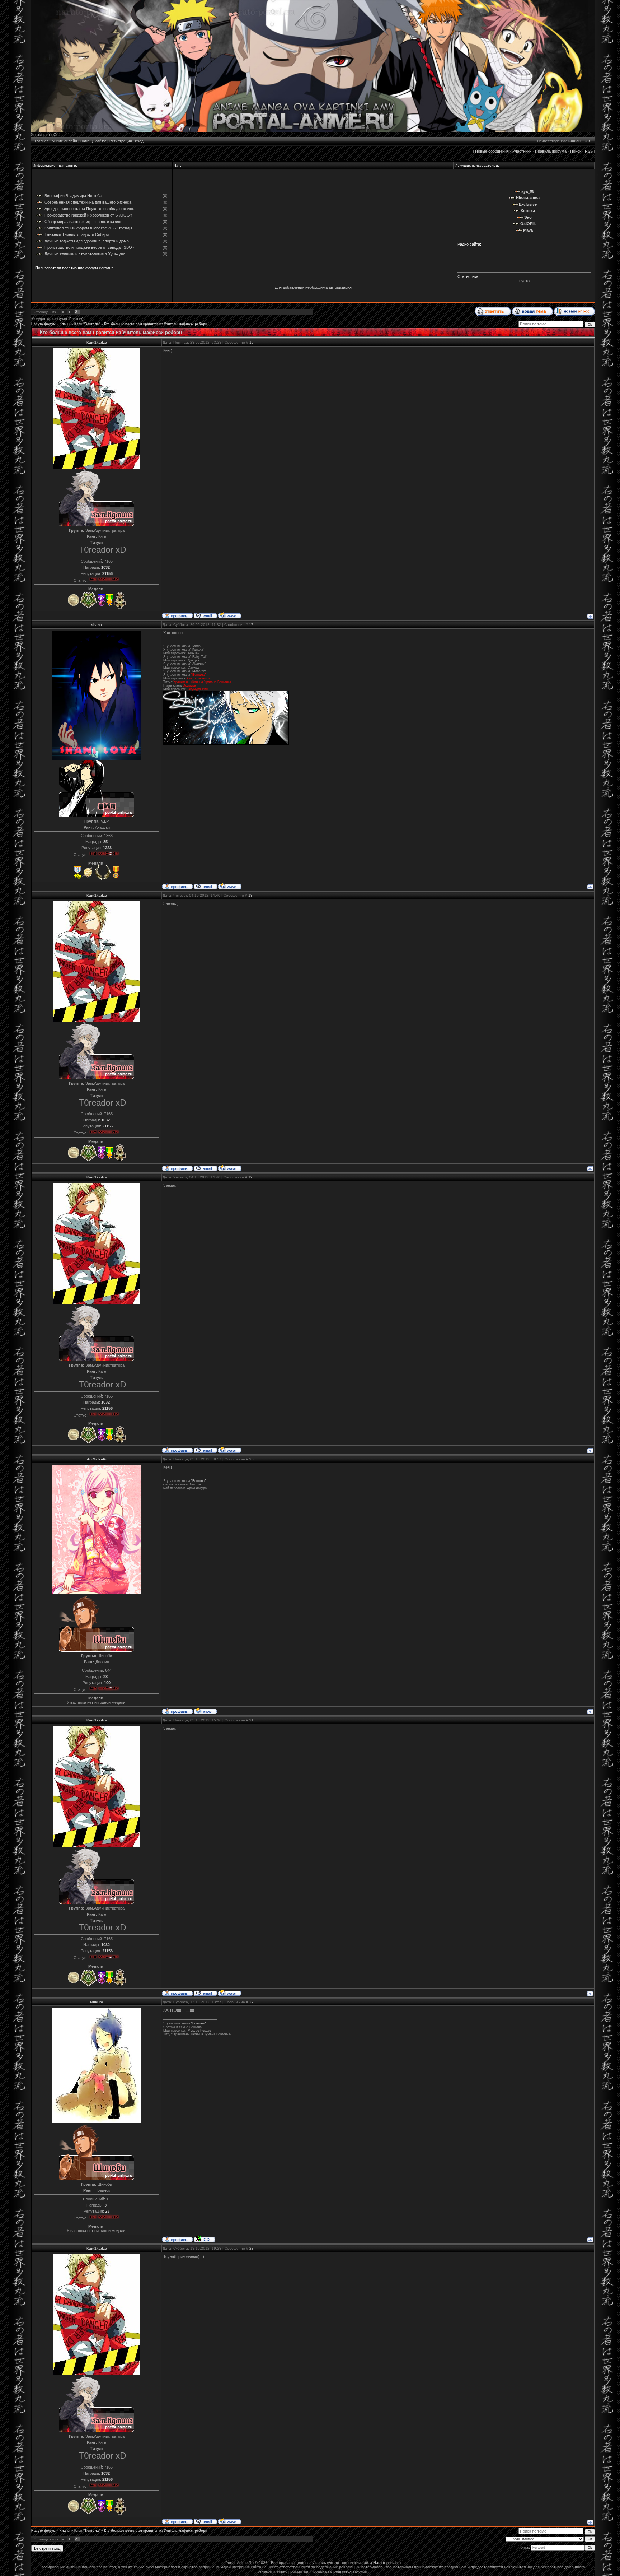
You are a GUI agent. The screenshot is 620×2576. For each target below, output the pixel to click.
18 (250, 895)
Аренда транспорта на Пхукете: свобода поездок (89, 209)
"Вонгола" (198, 1481)
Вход (139, 141)
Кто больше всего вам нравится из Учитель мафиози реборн (156, 324)
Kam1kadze (97, 342)
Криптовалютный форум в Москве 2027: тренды (88, 228)
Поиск (576, 151)
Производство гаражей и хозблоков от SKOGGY (88, 215)
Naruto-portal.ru (387, 2563)
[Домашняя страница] (230, 615)
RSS (588, 141)
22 (252, 2002)
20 (252, 1459)
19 (250, 1177)
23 (252, 2248)
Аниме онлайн (64, 141)
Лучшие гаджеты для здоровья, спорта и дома (87, 241)
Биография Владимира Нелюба (73, 196)
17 (251, 625)
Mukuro (97, 2002)
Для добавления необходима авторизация (313, 287)
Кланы (65, 324)
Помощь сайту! (93, 141)
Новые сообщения (492, 151)
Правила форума (551, 151)
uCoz (56, 135)
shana (97, 625)
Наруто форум (43, 324)
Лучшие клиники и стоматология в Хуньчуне (85, 254)
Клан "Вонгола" (87, 324)
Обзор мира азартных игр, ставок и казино (83, 222)
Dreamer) (76, 319)
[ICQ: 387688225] (204, 2239)
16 (252, 342)
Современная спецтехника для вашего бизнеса (88, 202)
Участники (522, 151)
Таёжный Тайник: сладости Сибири (77, 234)
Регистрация (121, 141)
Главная (42, 141)
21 (252, 1720)
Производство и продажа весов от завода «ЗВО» (89, 247)
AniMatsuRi (97, 1459)
